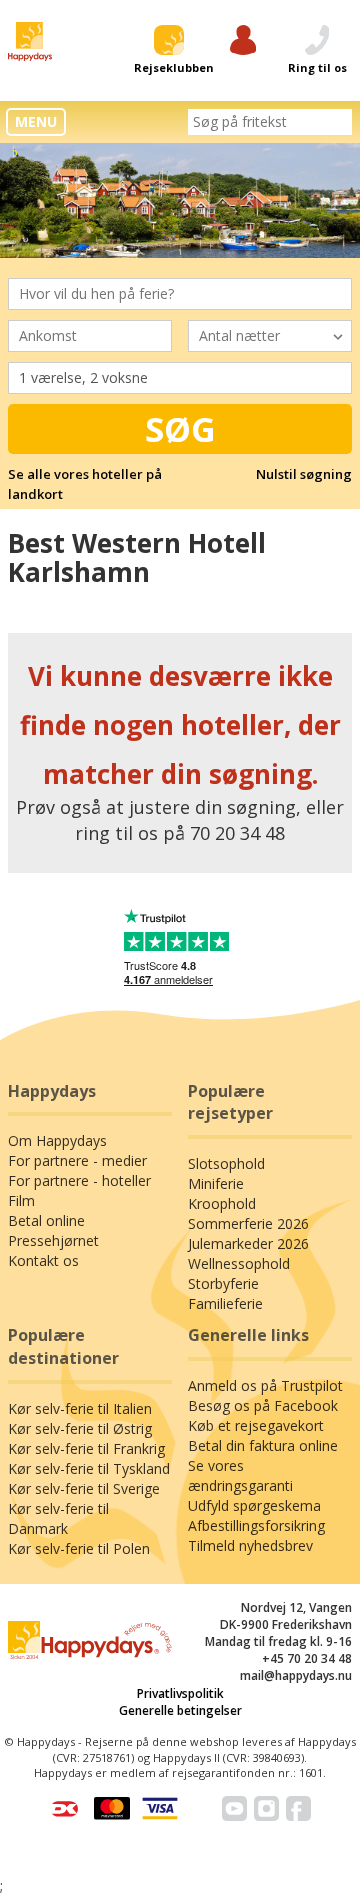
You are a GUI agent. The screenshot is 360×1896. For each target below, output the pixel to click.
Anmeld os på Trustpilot (265, 1385)
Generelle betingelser (180, 1710)
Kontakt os (43, 1260)
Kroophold (222, 1203)
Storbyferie (223, 1283)
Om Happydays (57, 1140)
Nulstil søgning (304, 474)
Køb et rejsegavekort (256, 1425)
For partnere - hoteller (79, 1180)
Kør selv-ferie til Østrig (80, 1428)
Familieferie (225, 1303)
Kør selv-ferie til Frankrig (86, 1448)
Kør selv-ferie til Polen (79, 1548)
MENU (36, 121)
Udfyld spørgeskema (254, 1505)
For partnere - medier (77, 1160)
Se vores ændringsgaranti (240, 1475)
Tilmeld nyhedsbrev (250, 1545)
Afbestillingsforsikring (256, 1525)
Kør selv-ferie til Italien (80, 1408)
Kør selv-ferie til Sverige (84, 1488)
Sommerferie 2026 (248, 1223)
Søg (180, 429)
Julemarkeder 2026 (248, 1243)
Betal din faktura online (263, 1445)
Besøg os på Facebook (263, 1405)
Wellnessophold (239, 1263)
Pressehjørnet (53, 1240)
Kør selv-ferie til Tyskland (89, 1468)
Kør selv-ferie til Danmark (58, 1518)
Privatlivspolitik (180, 1693)
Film (21, 1200)
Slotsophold (226, 1163)
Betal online (46, 1220)
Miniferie (216, 1183)
